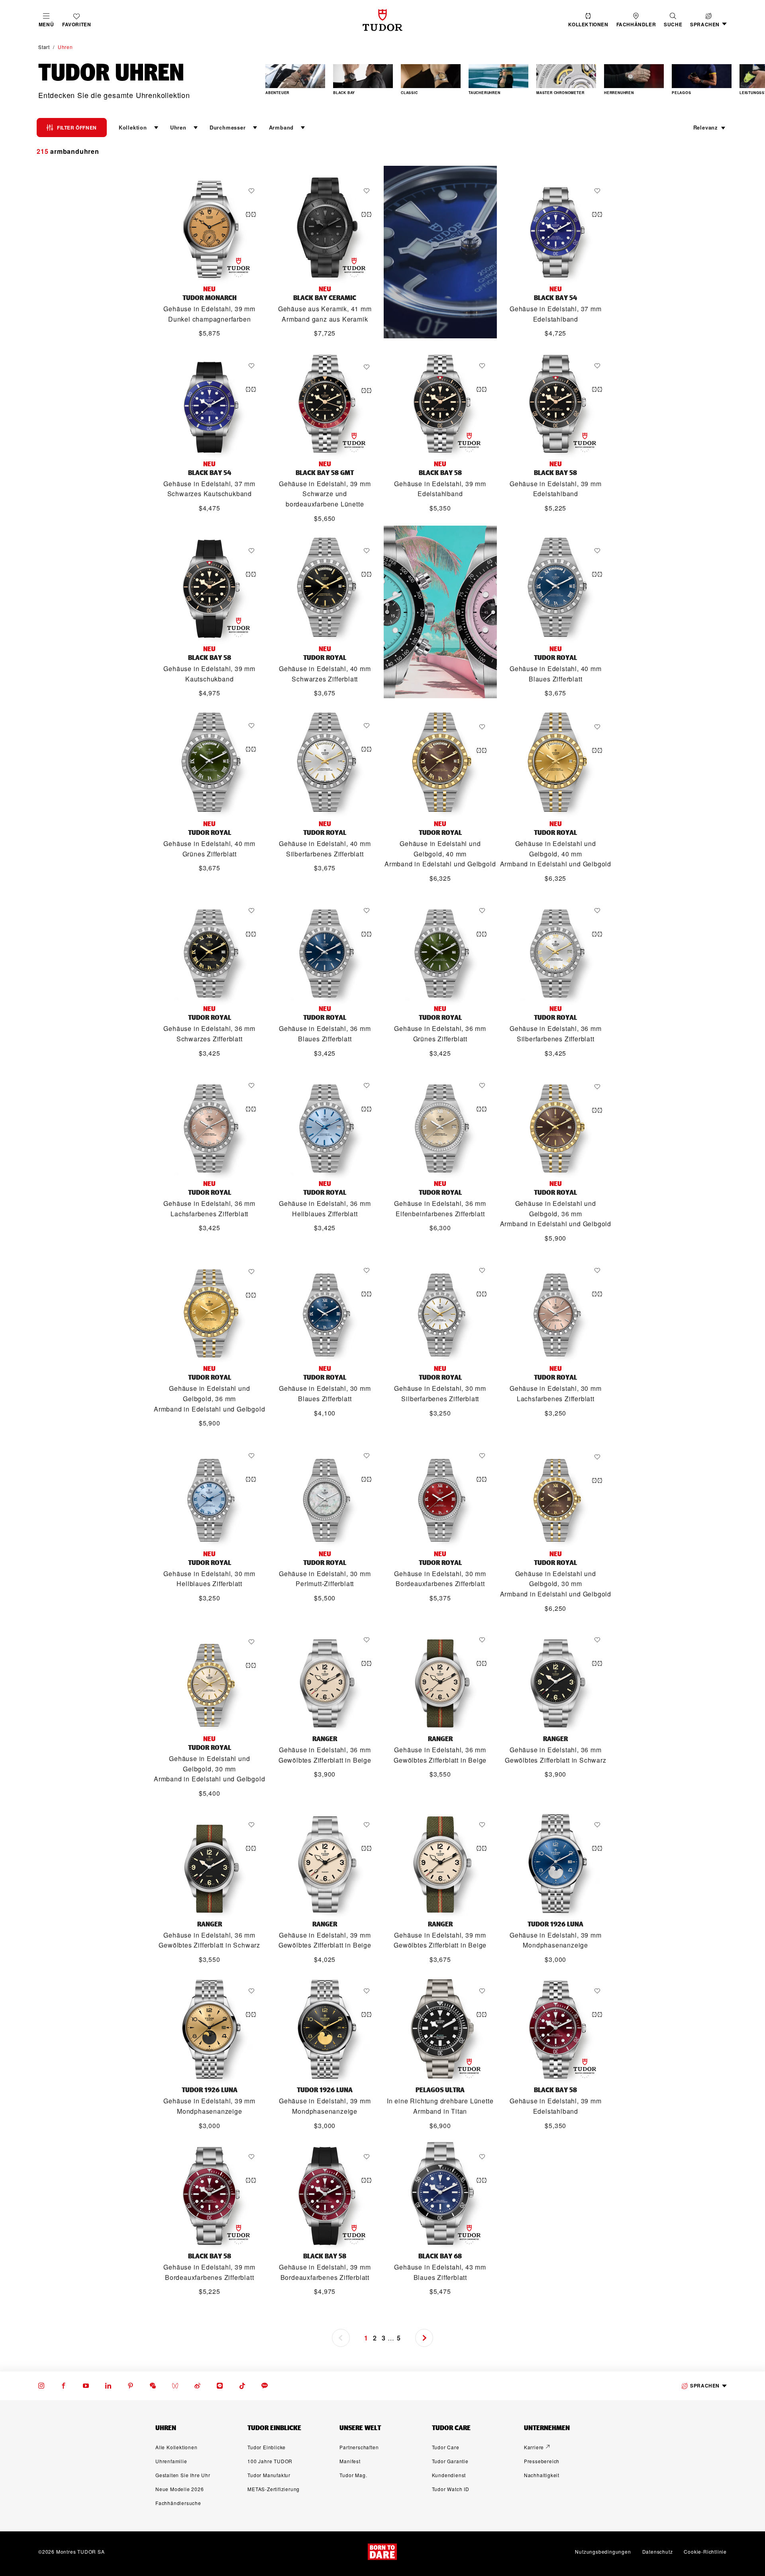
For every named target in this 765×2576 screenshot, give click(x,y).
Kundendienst (449, 2475)
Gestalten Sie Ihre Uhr (183, 2475)
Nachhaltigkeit (542, 2475)
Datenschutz (658, 2551)
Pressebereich (542, 2461)
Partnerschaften (359, 2447)
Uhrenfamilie (171, 2461)
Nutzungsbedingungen (603, 2551)
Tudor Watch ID (451, 2489)
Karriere (534, 2447)
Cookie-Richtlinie (705, 2551)
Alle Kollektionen (177, 2447)
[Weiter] (748, 81)
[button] (673, 20)
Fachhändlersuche (178, 2503)
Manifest (350, 2461)
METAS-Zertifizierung (274, 2489)
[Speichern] (253, 191)
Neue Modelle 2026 (180, 2489)
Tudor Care (446, 2447)
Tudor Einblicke (267, 2447)
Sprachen (705, 2386)
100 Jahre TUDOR (270, 2461)
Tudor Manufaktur (269, 2475)
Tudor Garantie (450, 2461)
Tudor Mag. (353, 2475)
